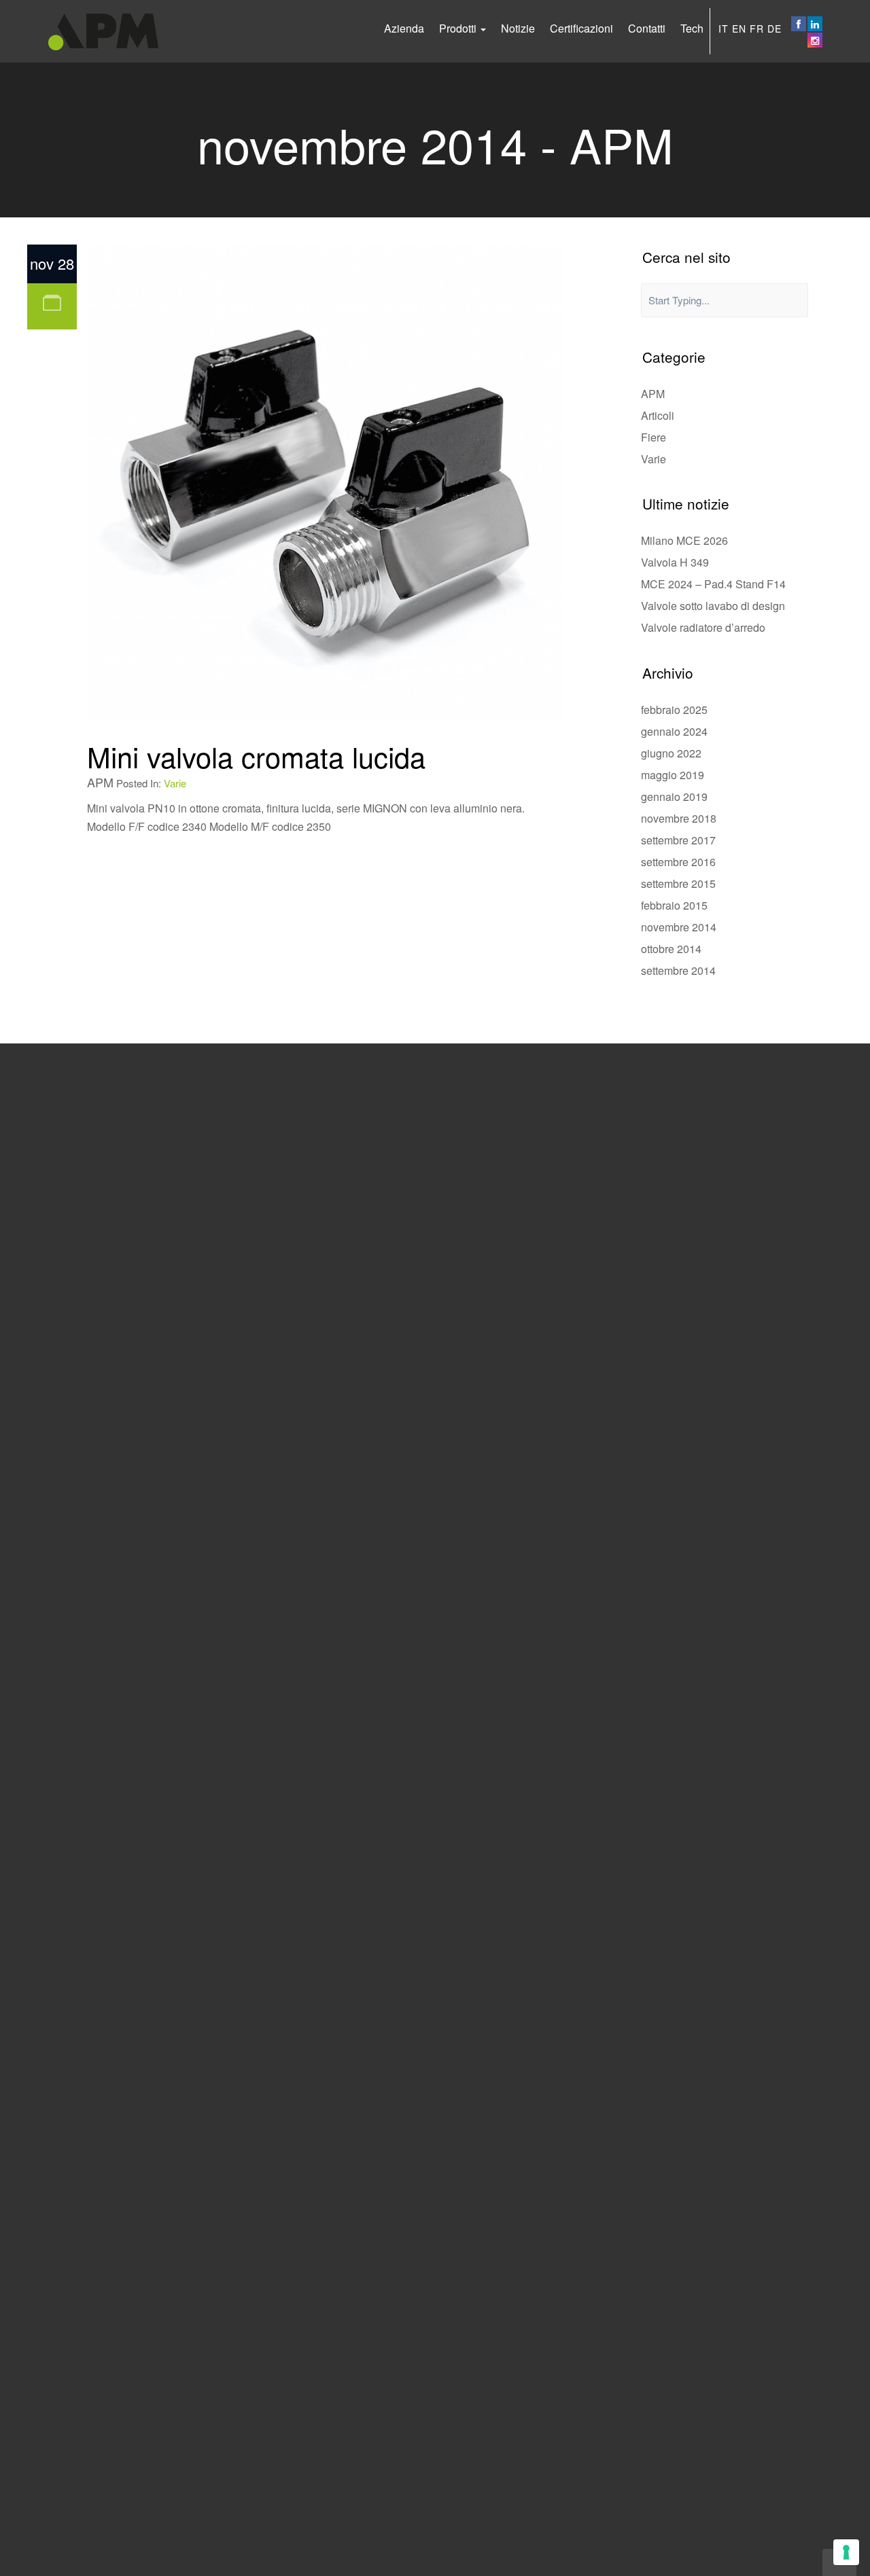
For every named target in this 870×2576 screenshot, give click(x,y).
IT (724, 29)
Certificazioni (581, 28)
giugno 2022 (671, 753)
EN (739, 29)
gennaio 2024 (674, 731)
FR (757, 29)
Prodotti (459, 28)
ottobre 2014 (671, 949)
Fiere (654, 437)
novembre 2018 (679, 818)
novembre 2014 (679, 927)
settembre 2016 (678, 862)
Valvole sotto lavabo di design (713, 606)
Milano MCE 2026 (684, 540)
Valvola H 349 (675, 562)
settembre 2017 (678, 840)
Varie (175, 783)
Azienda (404, 28)
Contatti (647, 28)
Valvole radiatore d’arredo (703, 627)
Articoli (658, 415)
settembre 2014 (678, 970)
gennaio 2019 (674, 797)
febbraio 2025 (674, 710)
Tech (692, 28)
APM (653, 394)
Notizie (518, 28)
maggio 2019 (673, 775)
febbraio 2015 (674, 905)
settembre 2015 (678, 883)
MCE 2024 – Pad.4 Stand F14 (713, 584)
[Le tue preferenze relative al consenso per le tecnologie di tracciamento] (846, 2552)
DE (775, 29)
